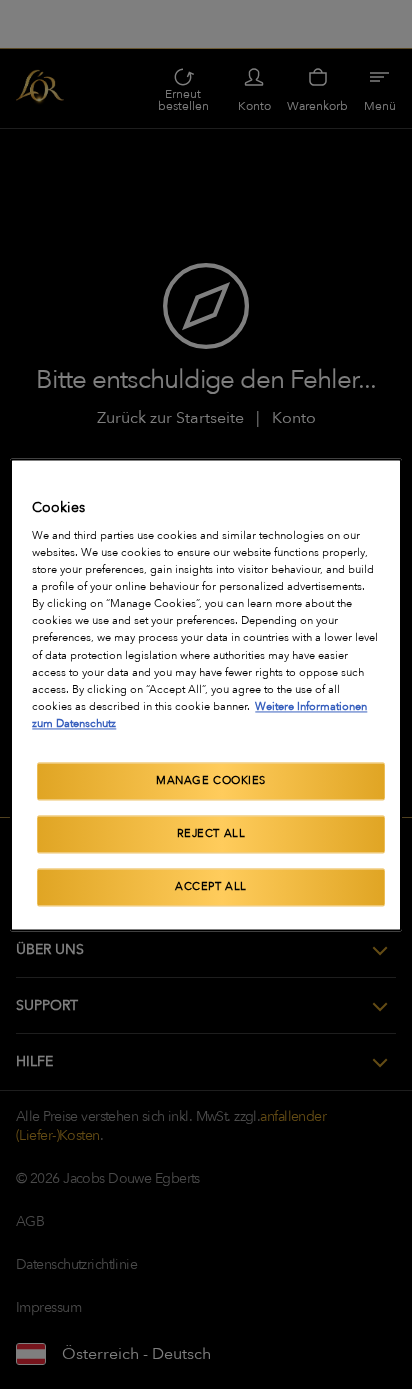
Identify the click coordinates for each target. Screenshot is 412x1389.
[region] (205, 694)
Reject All (211, 833)
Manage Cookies (211, 780)
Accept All (211, 886)
